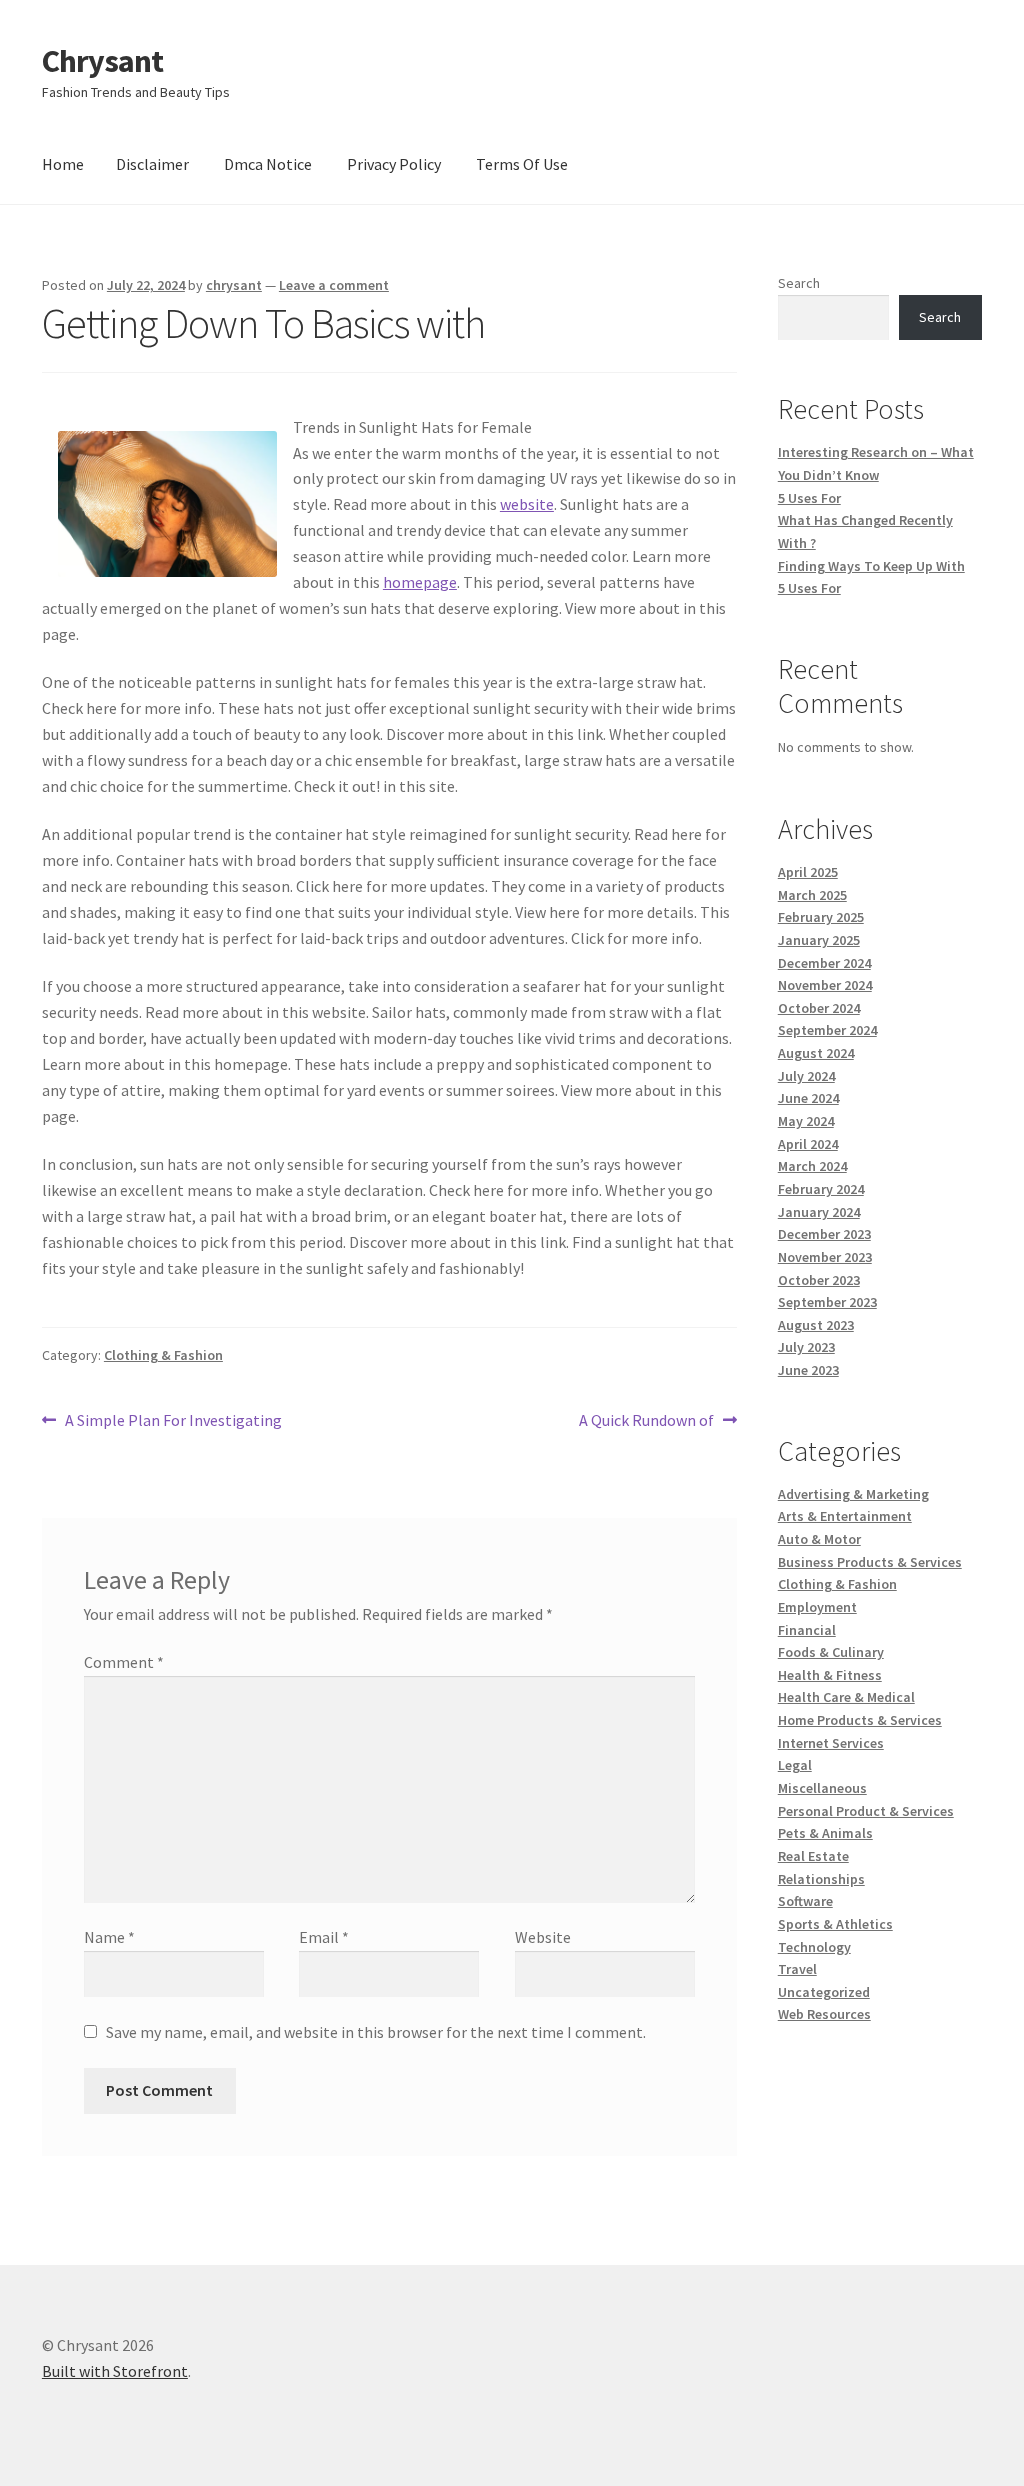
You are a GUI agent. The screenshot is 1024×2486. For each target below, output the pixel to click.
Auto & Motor (819, 1539)
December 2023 (824, 1234)
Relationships (821, 1879)
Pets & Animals (825, 1833)
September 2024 (827, 1030)
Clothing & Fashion (163, 1355)
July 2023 (806, 1347)
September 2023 (827, 1302)
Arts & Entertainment (845, 1516)
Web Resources (824, 2014)
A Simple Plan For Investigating (173, 1421)
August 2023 (816, 1325)
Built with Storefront (115, 2371)
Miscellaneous (822, 1788)
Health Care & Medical (846, 1697)
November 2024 (825, 985)
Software (805, 1901)
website (527, 504)
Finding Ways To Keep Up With (871, 566)
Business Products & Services (870, 1562)
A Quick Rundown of (646, 1421)
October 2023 (819, 1280)
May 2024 (806, 1121)
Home (63, 164)
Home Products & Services (860, 1720)
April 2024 (808, 1144)
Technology (814, 1947)
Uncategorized (824, 1992)
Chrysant (102, 61)
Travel (797, 1969)
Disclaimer (152, 164)
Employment (817, 1607)
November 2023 (825, 1257)
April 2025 (808, 872)
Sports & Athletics (835, 1924)
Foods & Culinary (831, 1652)
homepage (420, 582)
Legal (795, 1765)
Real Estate (813, 1856)
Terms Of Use (522, 164)
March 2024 (812, 1166)
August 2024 (816, 1053)
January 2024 (819, 1212)
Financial (807, 1630)
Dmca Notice (268, 164)
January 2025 (819, 940)
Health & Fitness (830, 1675)
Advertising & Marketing (853, 1494)
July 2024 (806, 1076)
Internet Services (831, 1743)
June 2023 (808, 1370)
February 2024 (821, 1189)
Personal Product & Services (866, 1811)
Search (799, 283)
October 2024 (819, 1008)
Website (543, 1937)
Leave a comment (334, 285)
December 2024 (824, 963)
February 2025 (821, 917)
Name (109, 1937)
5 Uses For (809, 498)
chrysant (234, 285)
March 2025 (812, 895)
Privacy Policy (394, 164)
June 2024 (808, 1098)
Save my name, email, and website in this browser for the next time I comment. (376, 2032)
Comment (124, 1662)
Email (324, 1937)
